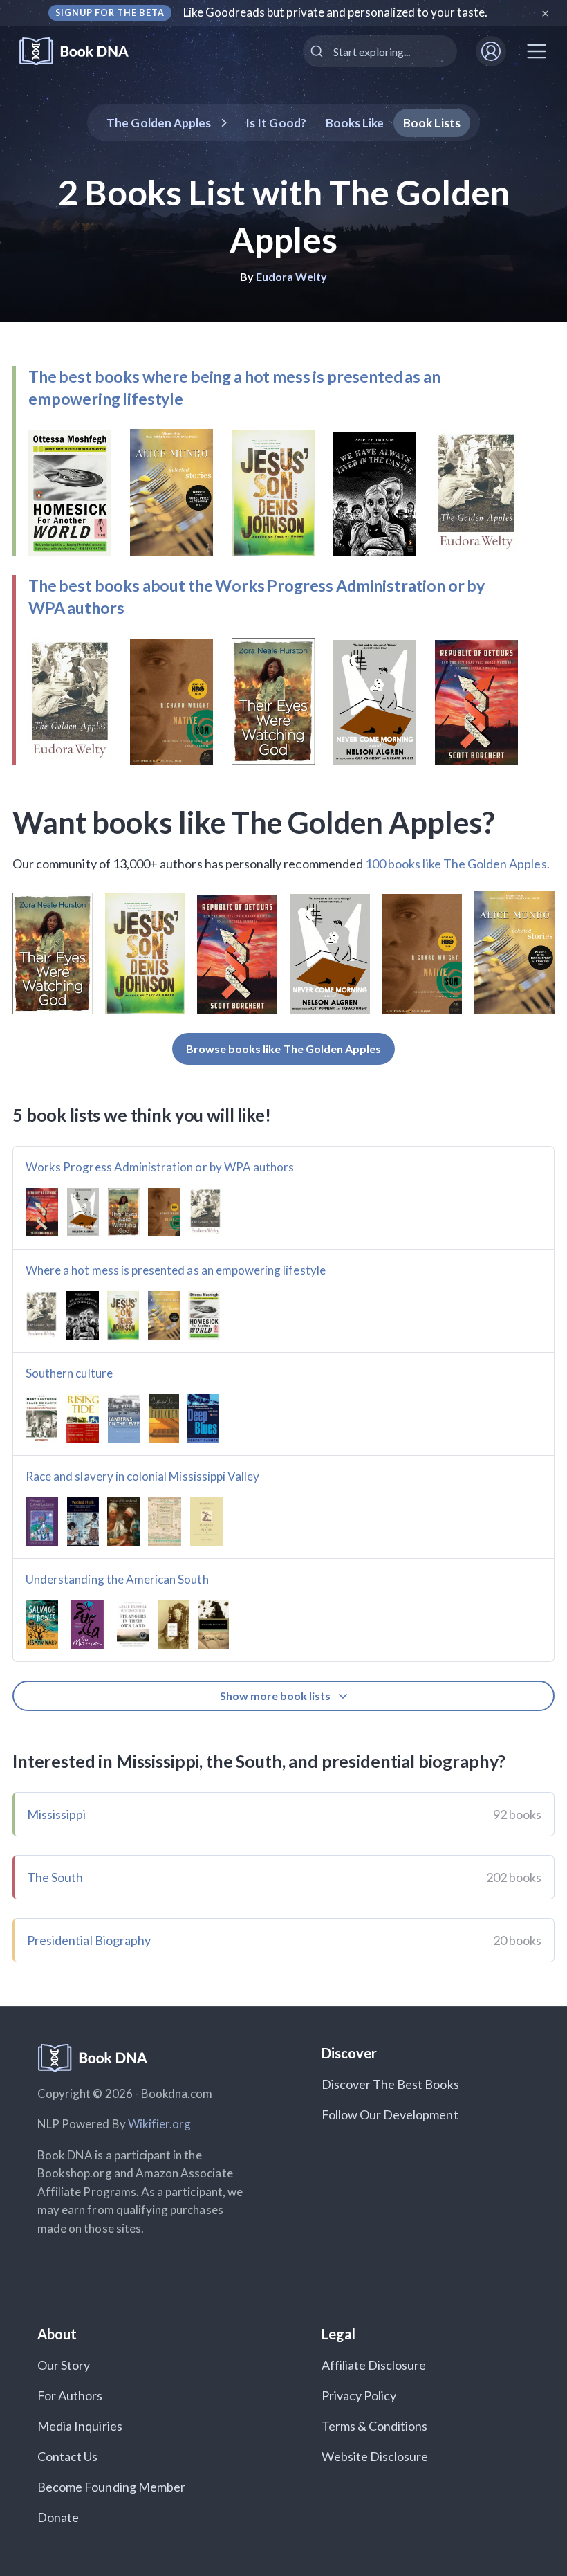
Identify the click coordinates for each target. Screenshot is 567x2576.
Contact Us (68, 2456)
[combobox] (380, 51)
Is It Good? (276, 123)
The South (55, 1877)
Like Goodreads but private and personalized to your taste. (336, 12)
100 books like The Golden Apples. (457, 864)
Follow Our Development (390, 2114)
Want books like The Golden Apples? (254, 822)
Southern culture (69, 1373)
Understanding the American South (117, 1579)
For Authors (70, 2395)
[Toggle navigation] (537, 51)
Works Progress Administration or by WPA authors (160, 1167)
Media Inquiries (80, 2426)
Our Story (64, 2365)
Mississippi (57, 1814)
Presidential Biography (89, 1940)
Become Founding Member (111, 2487)
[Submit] (318, 51)
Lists (432, 123)
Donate (58, 2517)
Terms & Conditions (375, 2426)
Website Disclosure (375, 2456)
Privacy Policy (359, 2395)
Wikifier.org (160, 2124)
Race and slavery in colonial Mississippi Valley (142, 1476)
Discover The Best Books (390, 2084)
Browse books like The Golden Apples (284, 1049)
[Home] (83, 52)
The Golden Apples (159, 123)
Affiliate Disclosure (374, 2365)
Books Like (355, 123)
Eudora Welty (292, 276)
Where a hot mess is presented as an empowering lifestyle (176, 1270)
